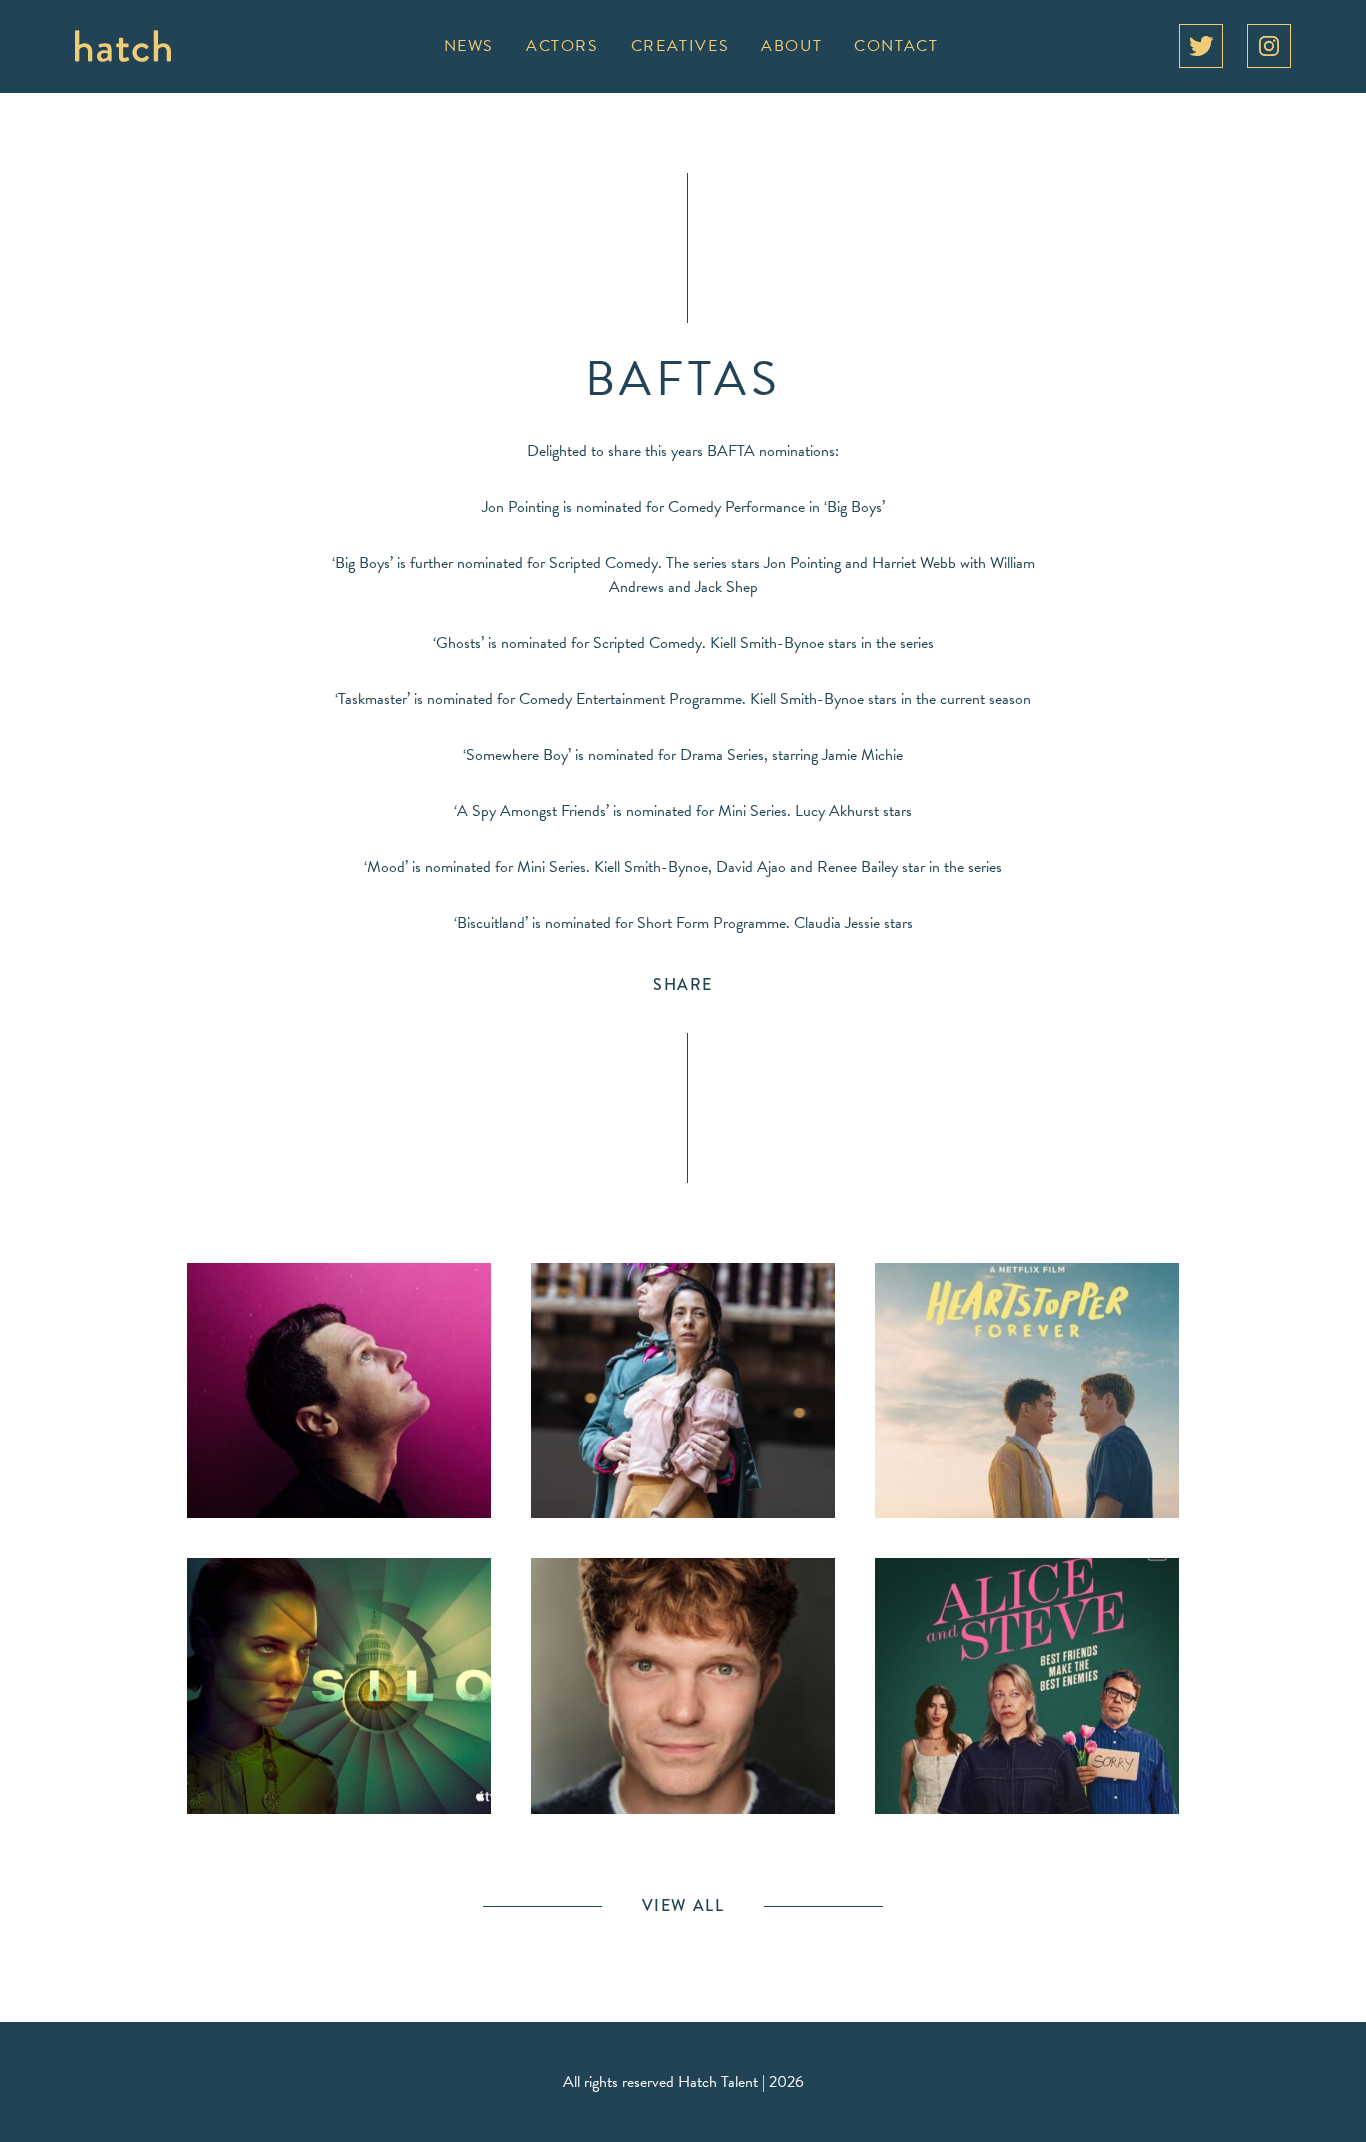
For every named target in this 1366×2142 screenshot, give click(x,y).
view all (683, 1905)
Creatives (680, 46)
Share (683, 984)
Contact (896, 46)
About (791, 46)
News (469, 46)
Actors (562, 46)
